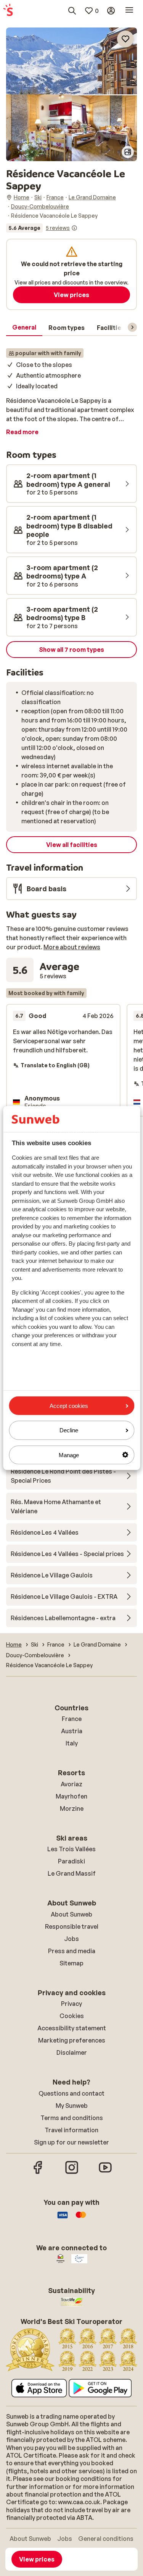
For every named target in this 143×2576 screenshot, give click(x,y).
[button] (71, 61)
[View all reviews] (42, 228)
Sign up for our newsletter (71, 2142)
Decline (69, 1430)
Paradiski (71, 1861)
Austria (72, 1731)
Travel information (71, 2130)
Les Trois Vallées (71, 1849)
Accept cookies (69, 1406)
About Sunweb (71, 1914)
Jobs (71, 1939)
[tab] (24, 328)
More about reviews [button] (72, 947)
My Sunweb (72, 2106)
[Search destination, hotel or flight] (72, 11)
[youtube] (105, 2173)
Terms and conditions (72, 2118)
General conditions (106, 2539)
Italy (72, 1743)
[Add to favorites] (125, 39)
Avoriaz (71, 1784)
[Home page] (8, 11)
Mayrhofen (71, 1796)
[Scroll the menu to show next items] (132, 327)
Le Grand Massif (72, 1873)
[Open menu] (129, 11)
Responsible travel (72, 1926)
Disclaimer (72, 2052)
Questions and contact (71, 2093)
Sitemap (71, 1963)
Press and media (72, 1951)
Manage (69, 1455)
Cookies (72, 2016)
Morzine (72, 1808)
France (72, 1719)
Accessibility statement (72, 2028)
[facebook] (38, 2173)
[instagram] (72, 2173)
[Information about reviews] (74, 228)
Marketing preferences (72, 2040)
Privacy (71, 2004)
